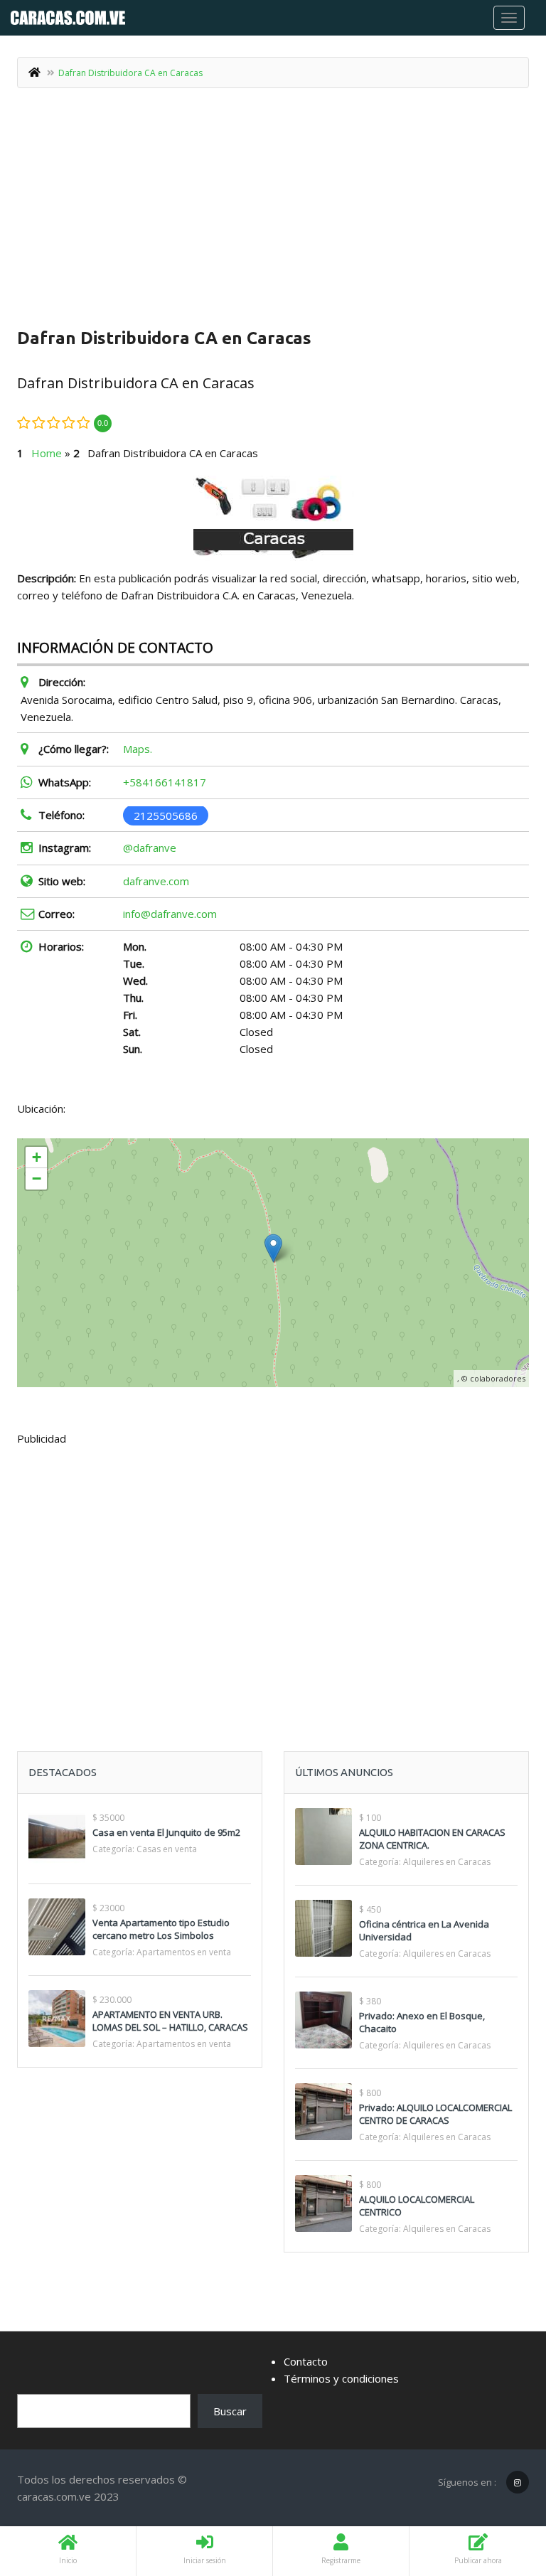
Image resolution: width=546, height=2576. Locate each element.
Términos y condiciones (341, 2378)
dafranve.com (156, 881)
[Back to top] (500, 2487)
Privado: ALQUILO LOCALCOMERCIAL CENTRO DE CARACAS (435, 2114)
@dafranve (150, 848)
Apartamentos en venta (184, 1952)
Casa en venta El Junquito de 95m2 (166, 1832)
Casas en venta (167, 1849)
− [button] (37, 1179)
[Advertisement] (273, 209)
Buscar (230, 2411)
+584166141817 (165, 782)
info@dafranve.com (170, 914)
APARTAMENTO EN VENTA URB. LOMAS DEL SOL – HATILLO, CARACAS (170, 2021)
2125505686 (166, 815)
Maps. (138, 749)
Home (47, 453)
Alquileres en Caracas (447, 1862)
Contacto (306, 2361)
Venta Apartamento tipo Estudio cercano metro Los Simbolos (161, 1929)
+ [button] (37, 1157)
